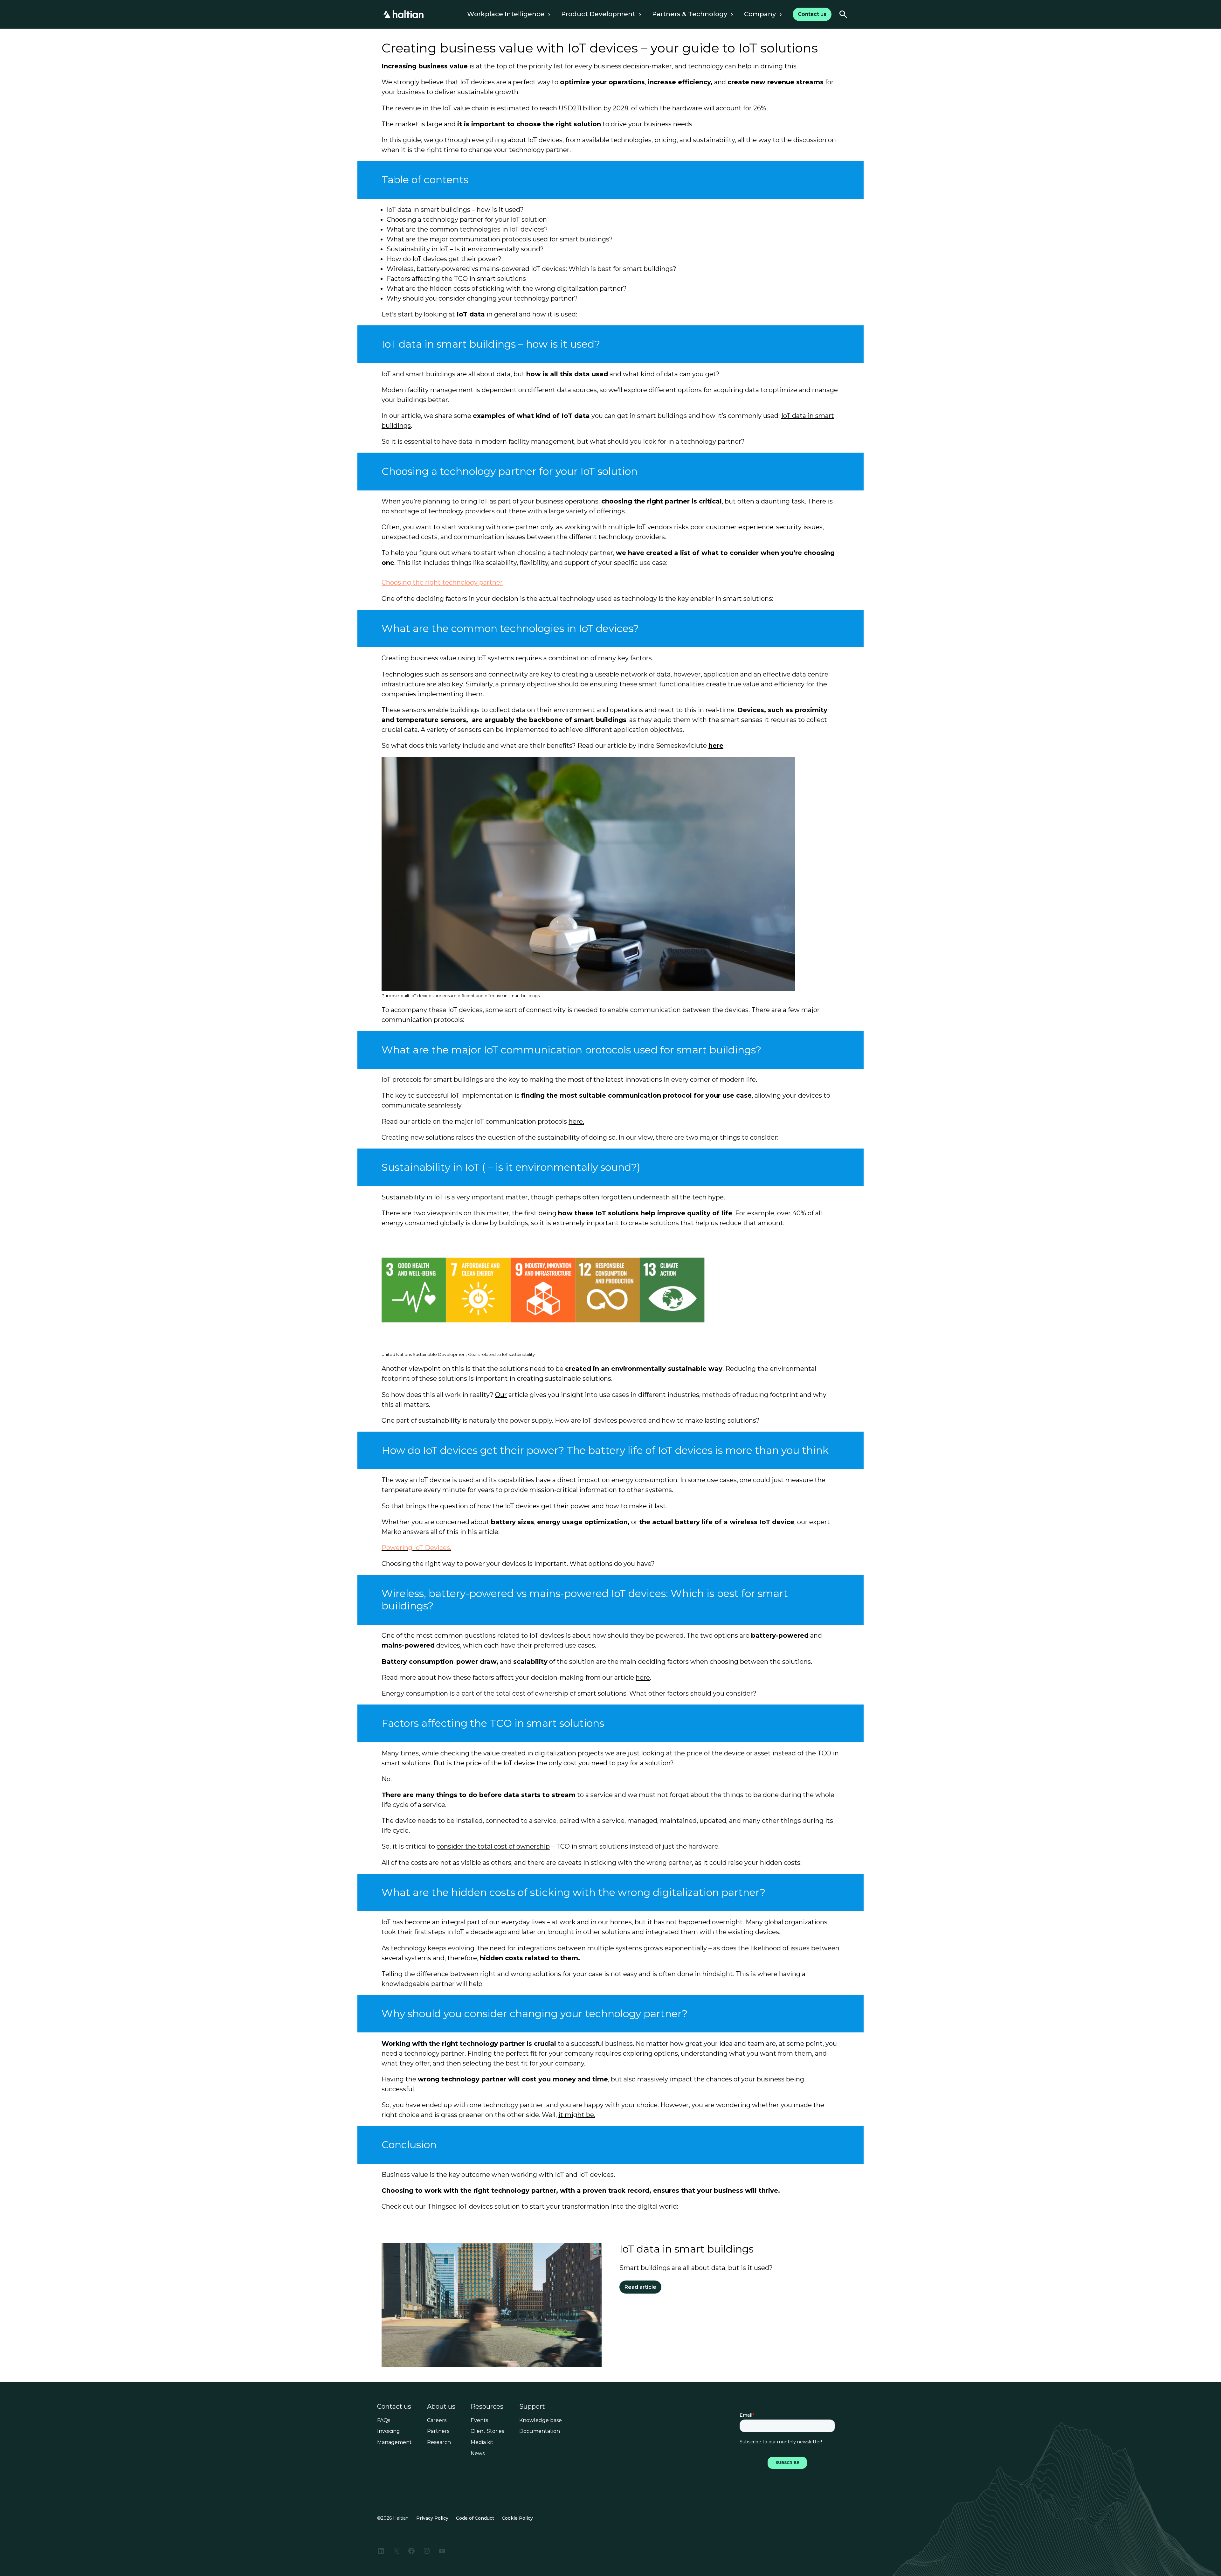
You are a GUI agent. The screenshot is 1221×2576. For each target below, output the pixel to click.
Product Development (598, 14)
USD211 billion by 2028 (593, 108)
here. (576, 1121)
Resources (487, 2406)
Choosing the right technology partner (442, 582)
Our (501, 1395)
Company (760, 14)
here (716, 746)
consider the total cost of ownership (493, 1846)
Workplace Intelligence (506, 14)
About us (441, 2406)
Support (532, 2406)
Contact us (394, 2406)
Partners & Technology (690, 14)
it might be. (577, 2115)
